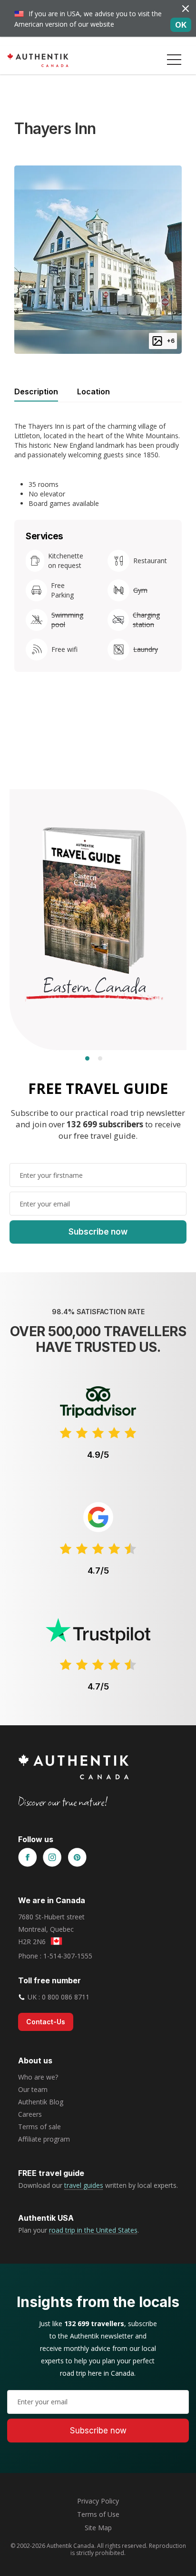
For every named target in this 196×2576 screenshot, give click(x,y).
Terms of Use (98, 2514)
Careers (30, 2114)
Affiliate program (44, 2139)
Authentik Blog (41, 2102)
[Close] (186, 8)
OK (181, 25)
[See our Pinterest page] (77, 1858)
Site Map (98, 2528)
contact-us (46, 2022)
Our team (33, 2089)
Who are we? (38, 2077)
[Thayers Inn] (98, 259)
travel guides (84, 2185)
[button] (174, 60)
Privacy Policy (98, 2501)
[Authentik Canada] (38, 60)
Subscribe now (98, 1232)
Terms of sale (39, 2127)
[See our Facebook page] (28, 1858)
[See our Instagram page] (52, 1858)
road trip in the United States (93, 2230)
